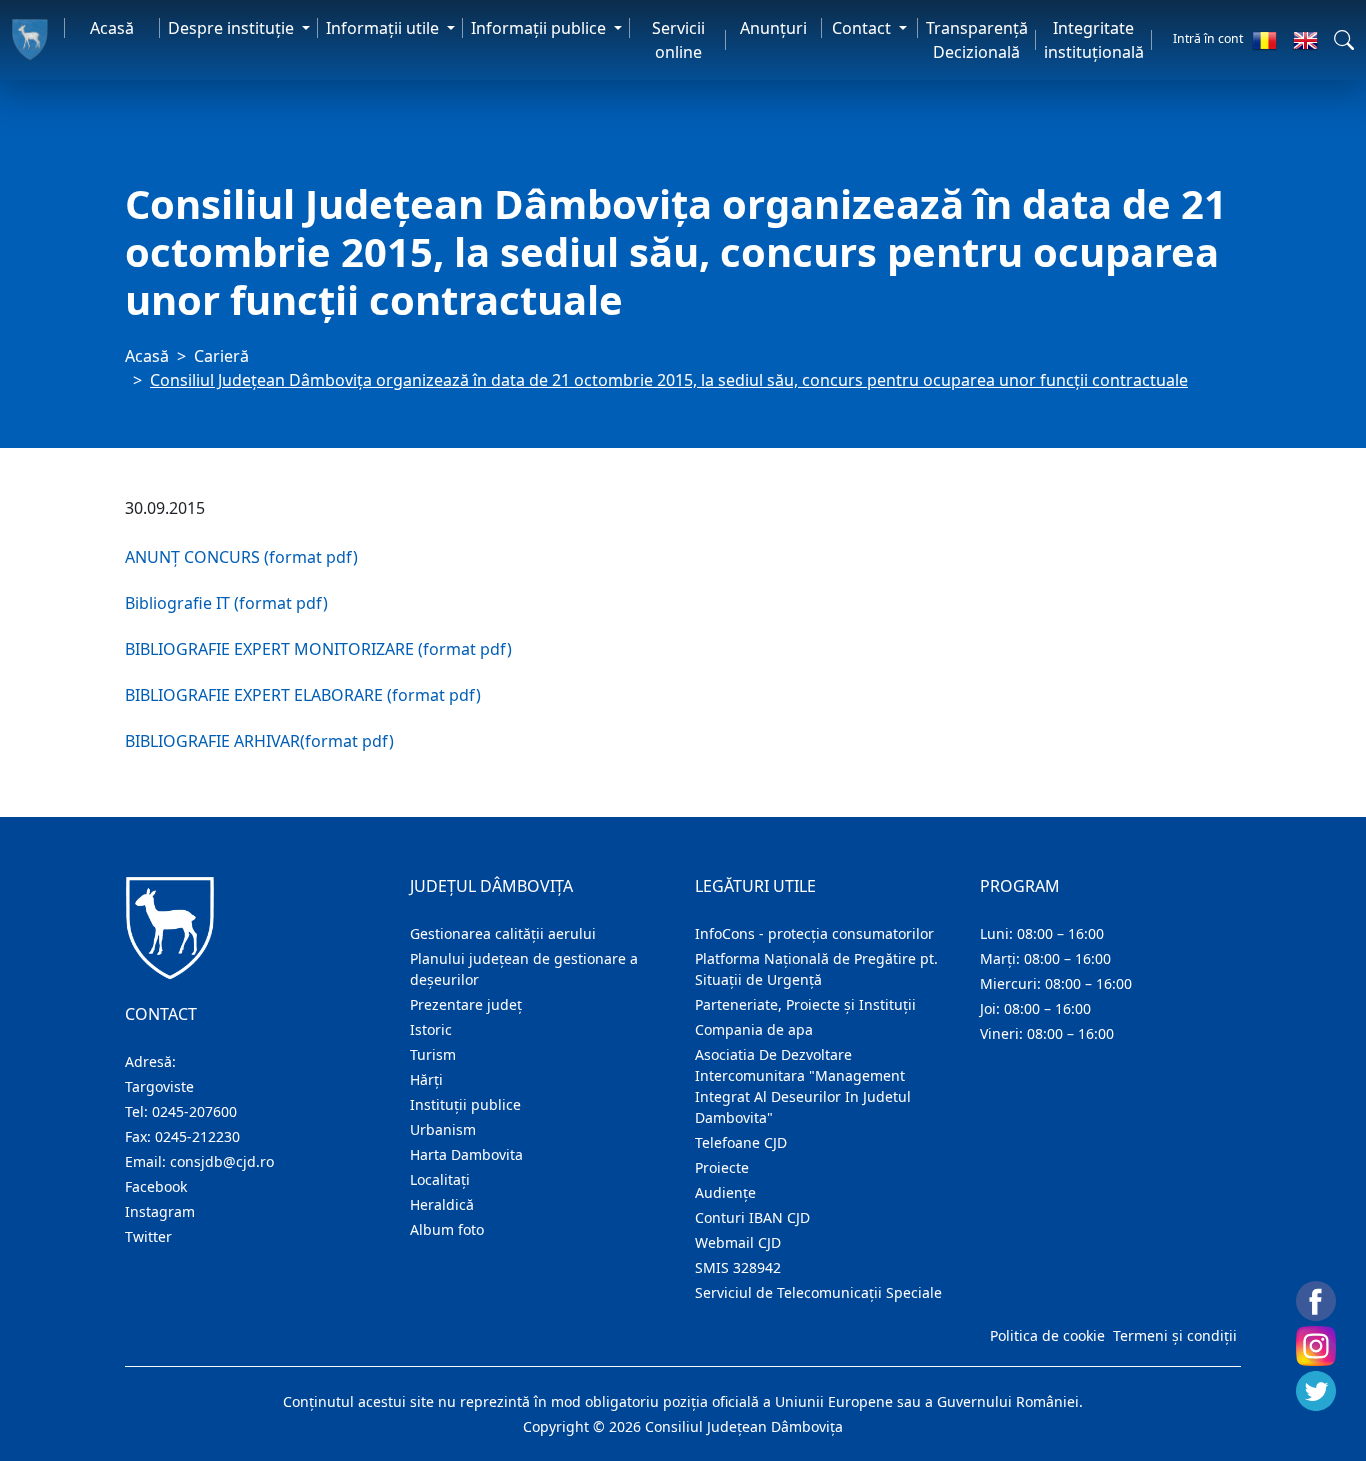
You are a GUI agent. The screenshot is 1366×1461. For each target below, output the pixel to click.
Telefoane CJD (741, 1142)
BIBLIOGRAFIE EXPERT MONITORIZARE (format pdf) (318, 649)
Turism (433, 1054)
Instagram (160, 1211)
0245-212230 (197, 1136)
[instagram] (1316, 1346)
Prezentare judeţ (466, 1004)
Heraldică (442, 1204)
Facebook (156, 1186)
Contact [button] (863, 28)
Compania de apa (754, 1029)
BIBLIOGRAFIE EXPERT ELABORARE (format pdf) (303, 695)
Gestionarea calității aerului (503, 933)
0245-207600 (194, 1111)
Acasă (112, 28)
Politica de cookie (1047, 1335)
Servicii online (678, 40)
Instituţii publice (465, 1104)
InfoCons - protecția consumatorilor (814, 933)
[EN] (1305, 40)
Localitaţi (440, 1179)
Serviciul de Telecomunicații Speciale (818, 1292)
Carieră (221, 356)
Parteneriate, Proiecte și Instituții (805, 1004)
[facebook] (1316, 1301)
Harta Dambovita (466, 1154)
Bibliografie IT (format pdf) (226, 603)
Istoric (431, 1029)
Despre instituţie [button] (233, 28)
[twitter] (1316, 1391)
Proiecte (722, 1167)
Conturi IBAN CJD (752, 1217)
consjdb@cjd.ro (222, 1161)
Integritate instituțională (1094, 40)
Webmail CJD (738, 1242)
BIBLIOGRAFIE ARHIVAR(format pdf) (259, 741)
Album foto (447, 1229)
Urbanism (443, 1129)
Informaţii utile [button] (384, 28)
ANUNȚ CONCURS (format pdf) (241, 557)
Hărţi (426, 1079)
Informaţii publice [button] (540, 28)
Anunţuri (773, 28)
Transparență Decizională (977, 40)
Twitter (148, 1236)
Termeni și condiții (1175, 1335)
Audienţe (725, 1192)
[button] (1344, 40)
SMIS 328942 (738, 1267)
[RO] (1264, 40)
